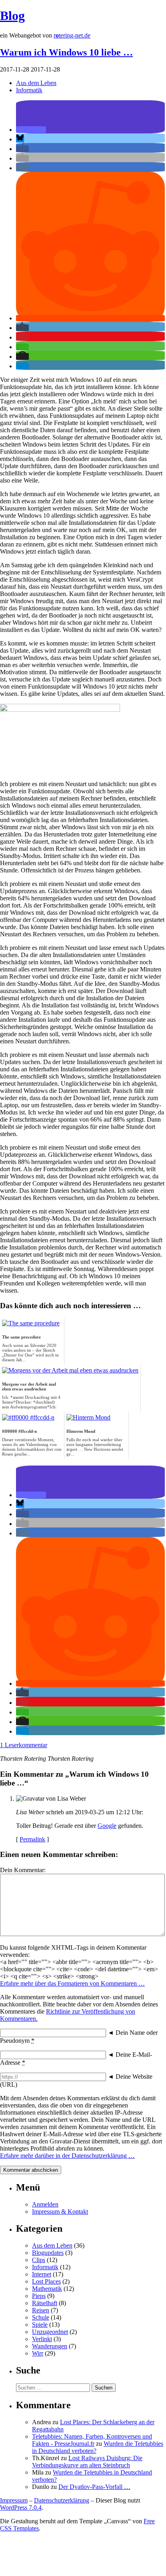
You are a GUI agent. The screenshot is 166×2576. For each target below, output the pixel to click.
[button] (31, 130)
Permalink (32, 1839)
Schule (41, 2317)
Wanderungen (50, 2346)
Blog (12, 16)
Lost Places (46, 2281)
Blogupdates (48, 2253)
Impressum (14, 2500)
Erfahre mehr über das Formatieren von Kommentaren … (72, 1983)
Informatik (29, 90)
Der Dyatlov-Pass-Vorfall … (94, 2487)
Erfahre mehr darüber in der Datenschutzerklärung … (67, 2156)
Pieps (39, 2296)
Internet (42, 2274)
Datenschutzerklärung (62, 2500)
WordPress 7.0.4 (21, 2507)
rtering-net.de (72, 35)
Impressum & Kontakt (60, 2212)
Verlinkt (42, 2339)
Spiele (40, 2325)
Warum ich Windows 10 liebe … (66, 52)
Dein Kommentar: (23, 1870)
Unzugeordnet (50, 2332)
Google (107, 1826)
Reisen (41, 2310)
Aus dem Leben (36, 83)
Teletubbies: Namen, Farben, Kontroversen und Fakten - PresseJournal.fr (92, 2440)
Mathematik (47, 2289)
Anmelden (45, 2204)
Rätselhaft (45, 2303)
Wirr (38, 2353)
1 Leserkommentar (24, 1745)
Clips (39, 2260)
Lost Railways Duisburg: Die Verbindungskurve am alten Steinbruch (87, 2462)
